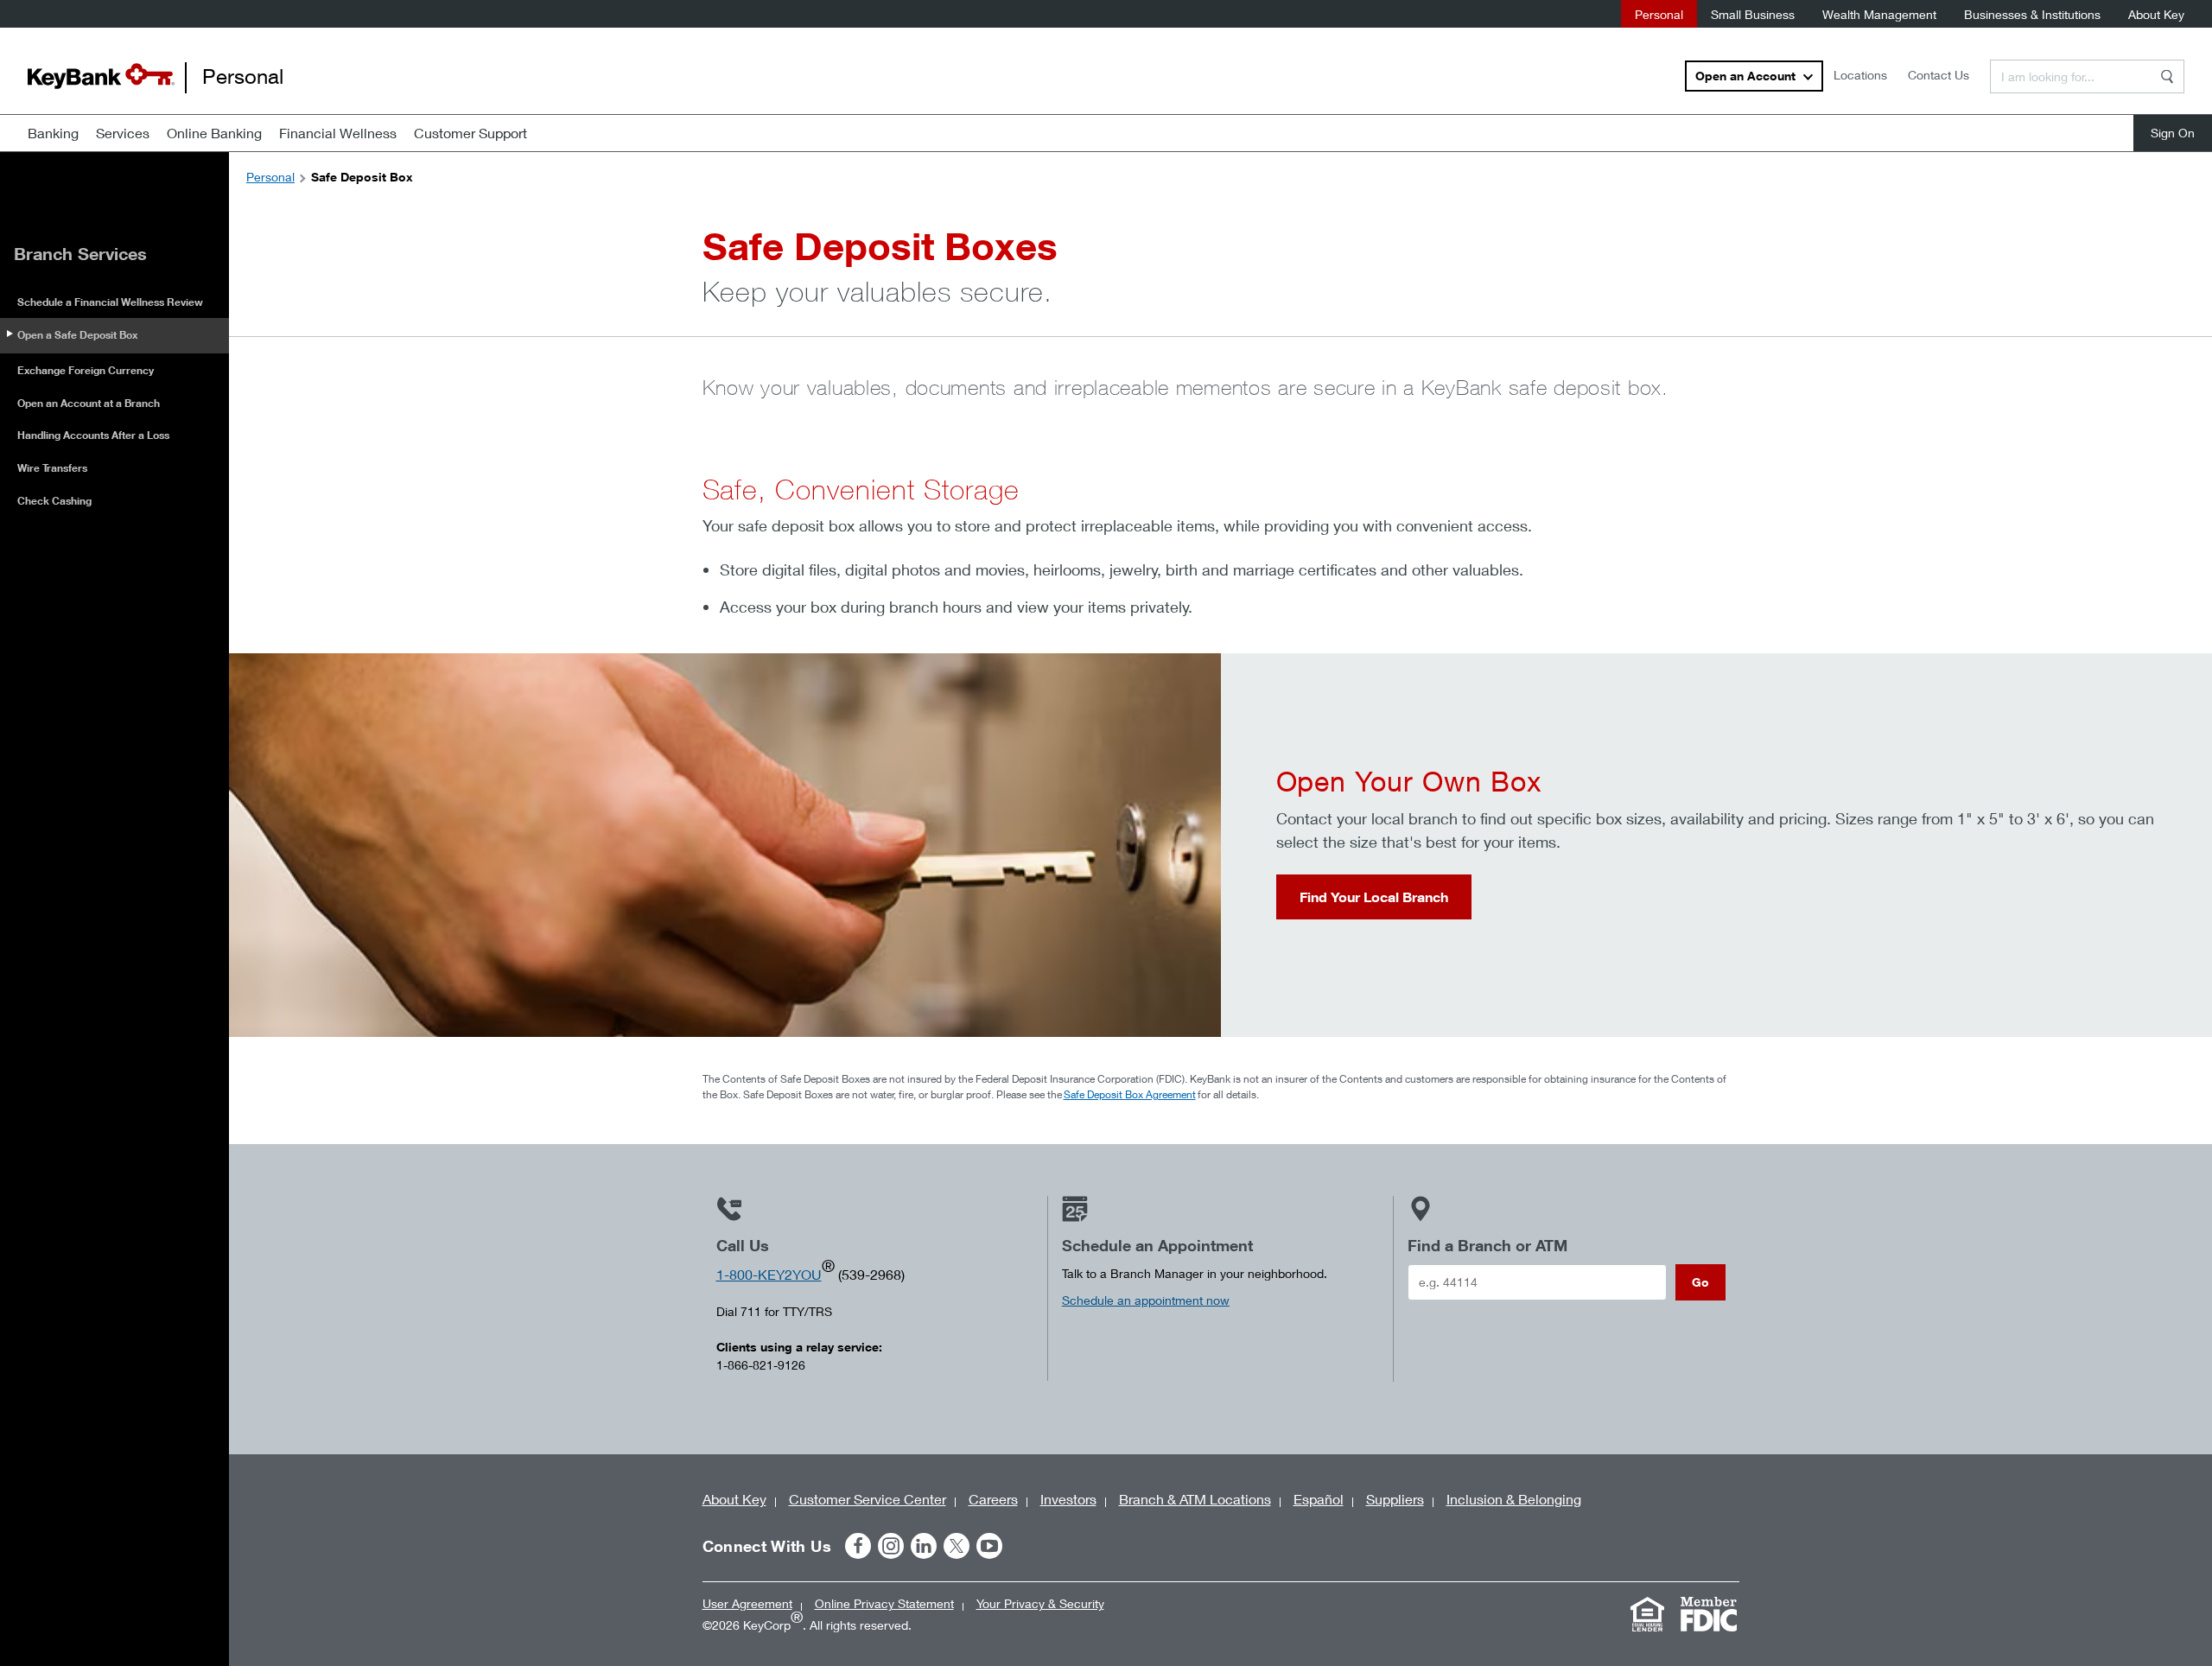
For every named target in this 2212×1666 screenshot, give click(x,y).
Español (1319, 1499)
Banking (53, 133)
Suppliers (1395, 1499)
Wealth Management (1879, 14)
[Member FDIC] (1709, 1614)
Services (123, 133)
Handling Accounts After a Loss (93, 435)
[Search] (2167, 76)
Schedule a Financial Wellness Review (110, 302)
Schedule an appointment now (1146, 1300)
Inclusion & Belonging (1514, 1499)
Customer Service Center (868, 1499)
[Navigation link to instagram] (891, 1546)
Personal (1659, 14)
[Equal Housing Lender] (1648, 1614)
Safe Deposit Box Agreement (1130, 1094)
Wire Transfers (52, 468)
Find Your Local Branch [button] (1374, 897)
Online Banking (214, 133)
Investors (1068, 1499)
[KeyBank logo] (101, 76)
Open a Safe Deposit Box (77, 335)
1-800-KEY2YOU (769, 1274)
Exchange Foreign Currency (86, 370)
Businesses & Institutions (2032, 14)
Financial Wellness (338, 133)
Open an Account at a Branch (89, 403)
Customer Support (470, 133)
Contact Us (1939, 75)
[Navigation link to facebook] (858, 1546)
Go (1700, 1282)
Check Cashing (54, 501)
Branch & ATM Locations (1195, 1499)
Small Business (1753, 14)
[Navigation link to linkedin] (924, 1546)
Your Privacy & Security (1040, 1603)
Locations (1860, 75)
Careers (993, 1499)
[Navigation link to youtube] (989, 1546)
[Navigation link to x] (957, 1546)
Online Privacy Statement (884, 1603)
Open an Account (1745, 76)
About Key (2156, 14)
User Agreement (747, 1603)
